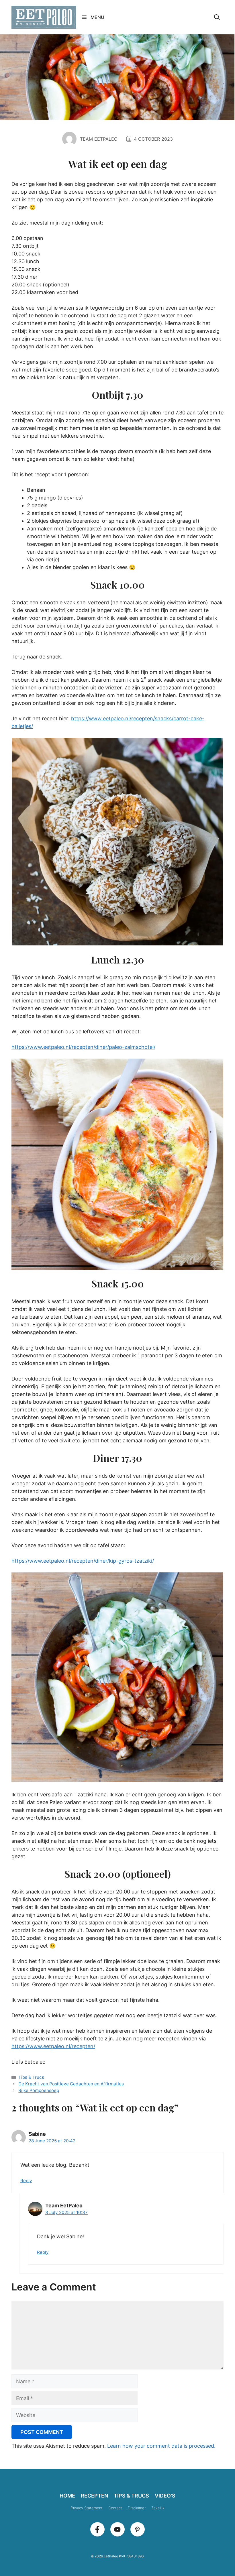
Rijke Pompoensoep (39, 2090)
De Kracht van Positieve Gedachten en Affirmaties (71, 2084)
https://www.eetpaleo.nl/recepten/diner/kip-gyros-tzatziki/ (83, 1561)
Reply (26, 2181)
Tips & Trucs (31, 2077)
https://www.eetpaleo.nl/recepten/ (53, 2046)
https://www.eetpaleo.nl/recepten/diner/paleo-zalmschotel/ (83, 1047)
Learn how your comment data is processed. (161, 2446)
